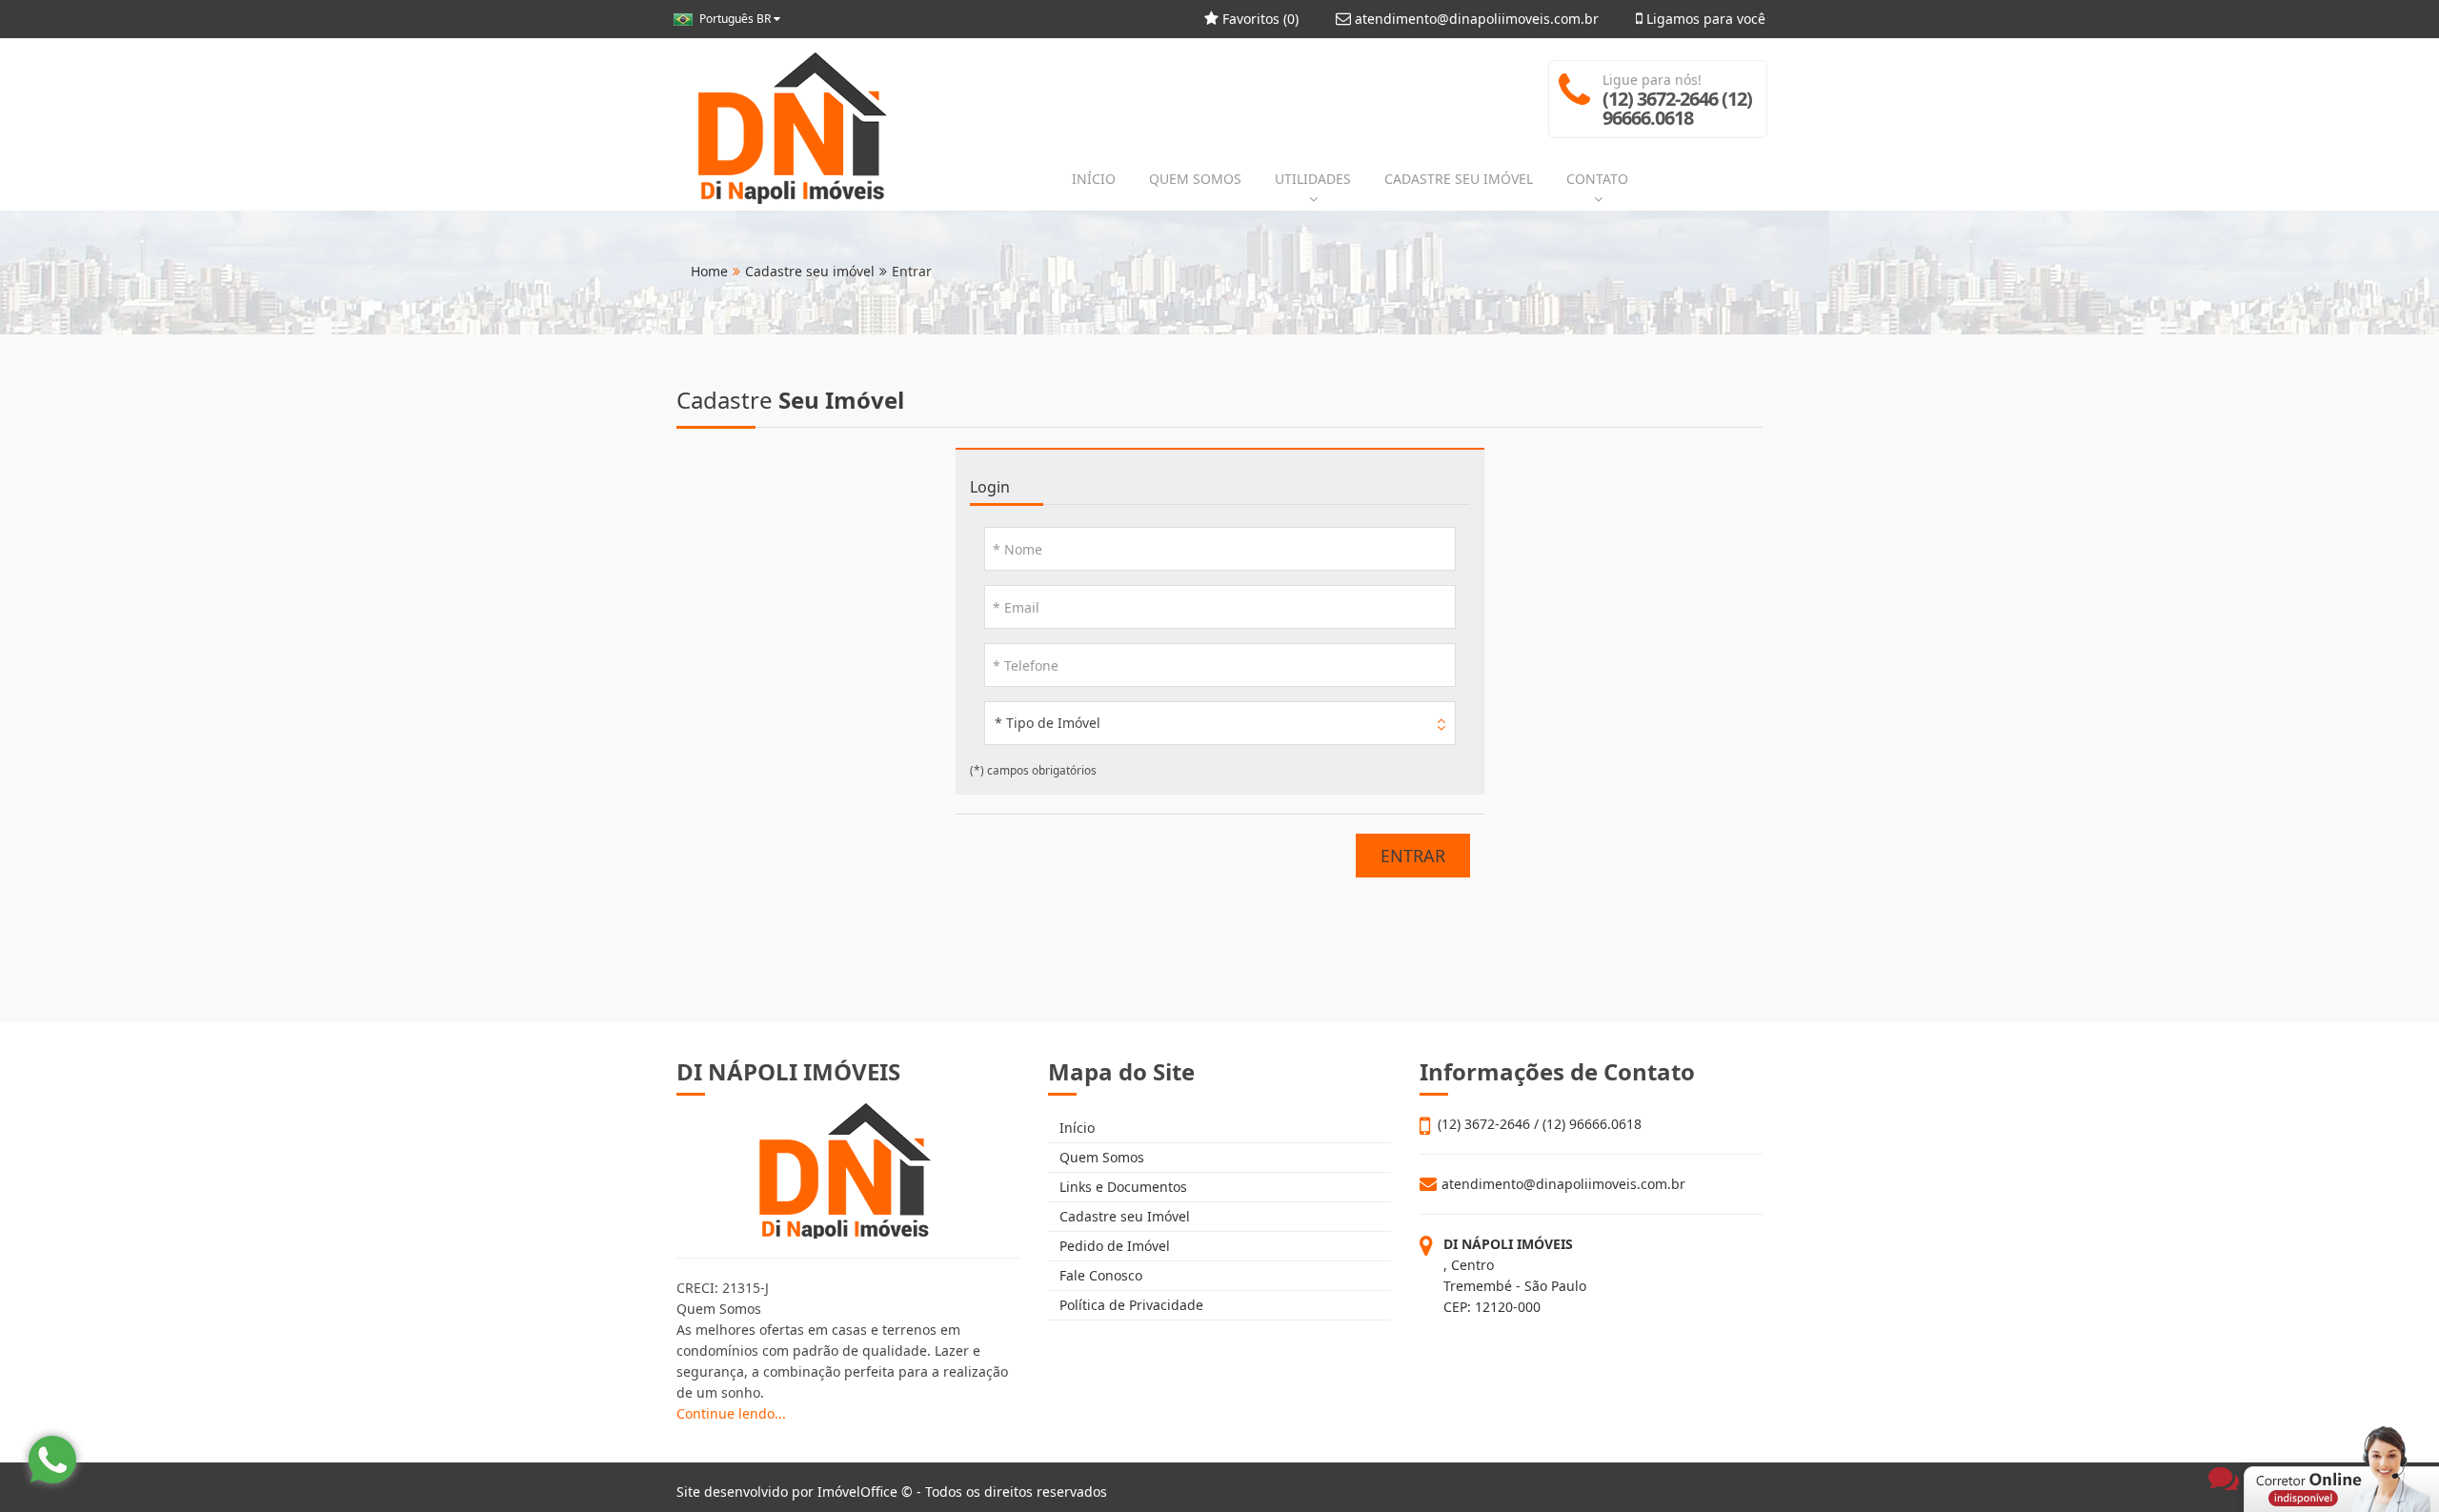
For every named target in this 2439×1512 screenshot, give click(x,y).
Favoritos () (1259, 19)
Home (709, 271)
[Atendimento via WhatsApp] (52, 1460)
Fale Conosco (1099, 1275)
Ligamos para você (1704, 19)
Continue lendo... (731, 1413)
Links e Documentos (1121, 1187)
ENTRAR (1413, 856)
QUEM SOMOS (1195, 179)
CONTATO (1597, 179)
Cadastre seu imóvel (810, 271)
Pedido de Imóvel (1113, 1246)
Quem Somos (1100, 1157)
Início (1075, 1128)
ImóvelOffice (857, 1492)
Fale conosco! (2259, 1447)
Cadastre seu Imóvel (1123, 1216)
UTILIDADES (1313, 179)
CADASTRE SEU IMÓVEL (1459, 179)
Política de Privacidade (1129, 1305)
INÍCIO (1094, 179)
